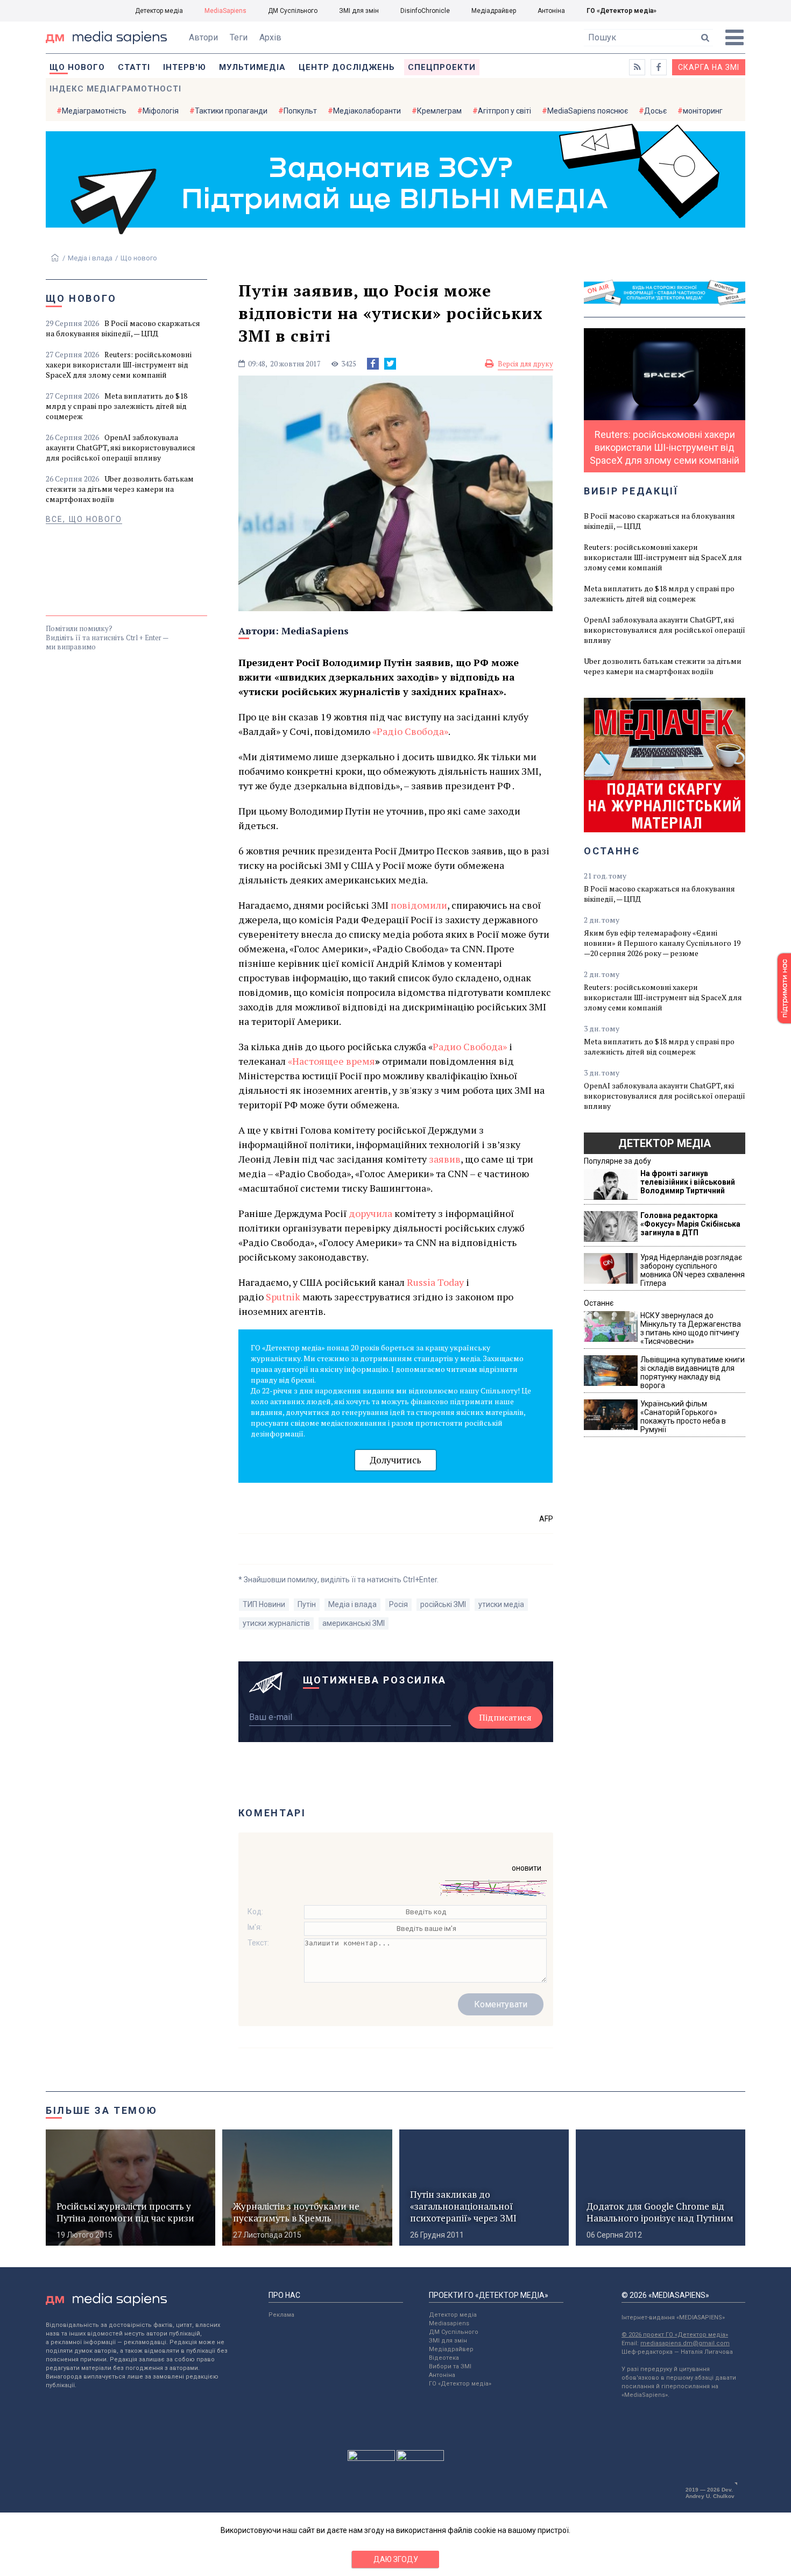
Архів (270, 37)
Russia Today (435, 1282)
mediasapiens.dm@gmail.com (685, 2343)
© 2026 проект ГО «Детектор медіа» (675, 2335)
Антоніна (551, 11)
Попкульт (300, 111)
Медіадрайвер (494, 11)
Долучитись (395, 1460)
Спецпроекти (442, 67)
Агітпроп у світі (504, 111)
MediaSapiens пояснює (588, 111)
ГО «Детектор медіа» (621, 11)
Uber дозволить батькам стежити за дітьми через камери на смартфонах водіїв (120, 489)
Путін (307, 1604)
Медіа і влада (90, 258)
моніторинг (703, 111)
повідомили (419, 905)
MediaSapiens (225, 11)
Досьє (655, 111)
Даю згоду (396, 2559)
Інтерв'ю (185, 67)
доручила (370, 1213)
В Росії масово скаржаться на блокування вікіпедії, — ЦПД (123, 328)
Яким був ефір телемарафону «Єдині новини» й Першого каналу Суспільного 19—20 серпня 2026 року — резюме (662, 943)
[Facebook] (373, 364)
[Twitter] (390, 364)
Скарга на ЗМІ (709, 67)
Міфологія (161, 111)
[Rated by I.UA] (371, 2458)
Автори (203, 37)
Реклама (281, 2315)
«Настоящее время (331, 1061)
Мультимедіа (252, 67)
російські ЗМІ (443, 1604)
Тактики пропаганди (231, 111)
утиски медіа (501, 1604)
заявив (445, 1159)
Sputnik (283, 1297)
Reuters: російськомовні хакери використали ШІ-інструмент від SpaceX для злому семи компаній (119, 365)
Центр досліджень (347, 67)
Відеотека (444, 2358)
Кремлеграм (439, 111)
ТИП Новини (264, 1604)
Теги (239, 37)
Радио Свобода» (470, 1046)
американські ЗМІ (354, 1623)
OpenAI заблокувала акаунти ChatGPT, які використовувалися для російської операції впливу (121, 447)
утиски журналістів (276, 1623)
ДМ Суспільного (293, 11)
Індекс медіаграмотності (115, 89)
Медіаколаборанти (367, 111)
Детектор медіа (159, 11)
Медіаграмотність (94, 111)
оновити (527, 1868)
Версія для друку (525, 364)
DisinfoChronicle (425, 11)
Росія (398, 1604)
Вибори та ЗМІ (450, 2366)
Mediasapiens (449, 2323)
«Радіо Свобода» (410, 731)
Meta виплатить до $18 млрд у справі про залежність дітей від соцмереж (116, 406)
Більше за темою (102, 2110)
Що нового (77, 67)
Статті (134, 67)
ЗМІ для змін (359, 11)
